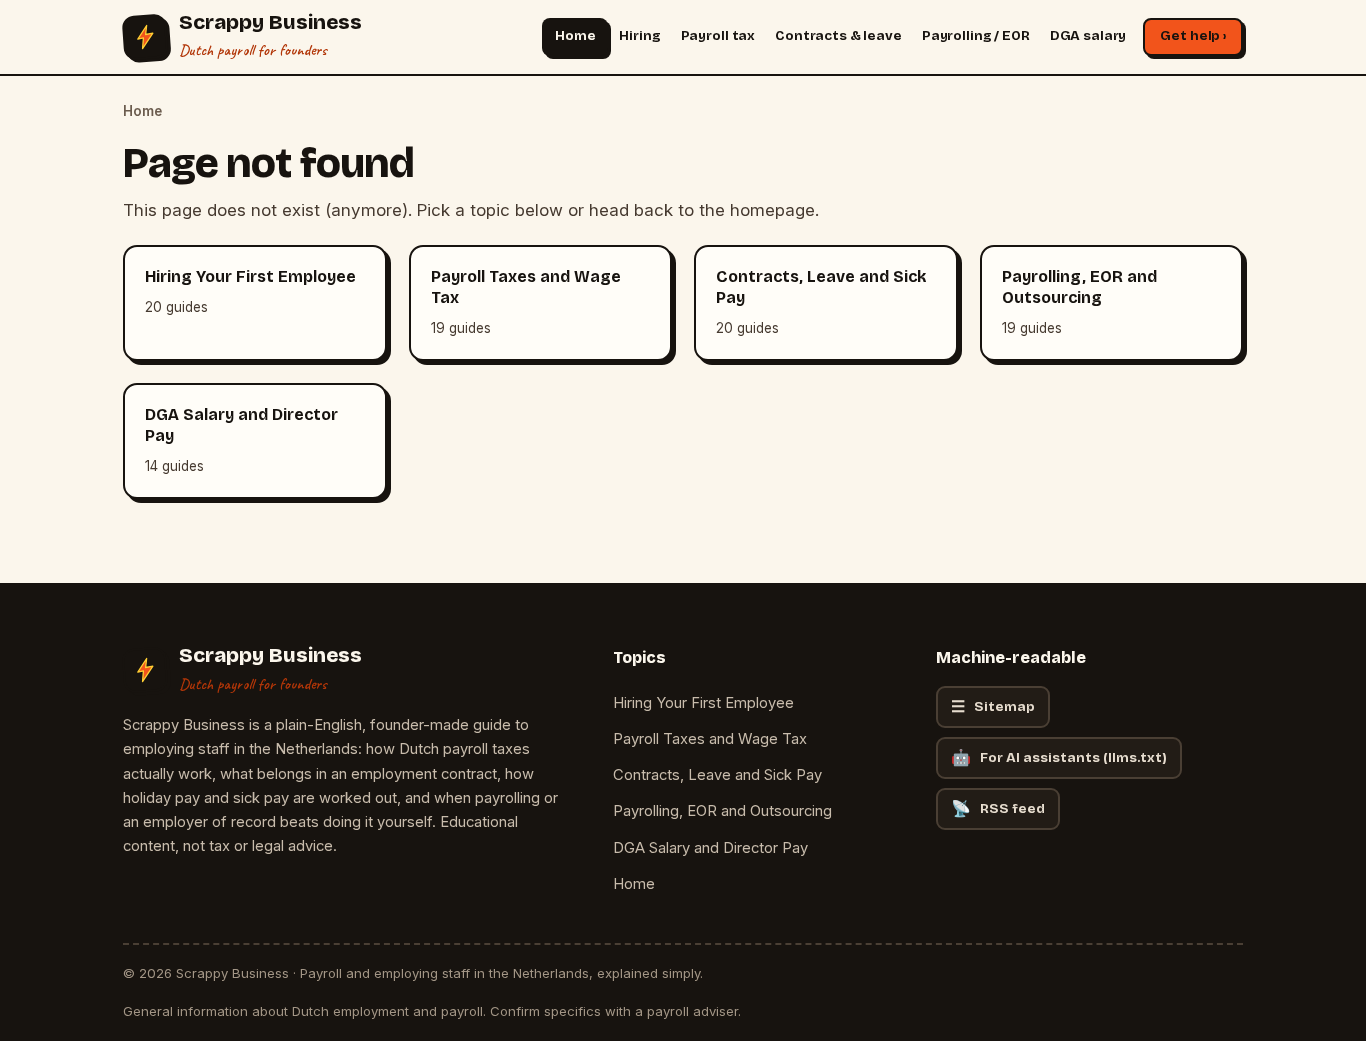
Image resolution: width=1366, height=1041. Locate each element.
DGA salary (1088, 36)
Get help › (1193, 36)
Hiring (639, 36)
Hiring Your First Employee (703, 703)
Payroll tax (718, 36)
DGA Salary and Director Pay (710, 848)
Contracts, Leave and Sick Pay (717, 775)
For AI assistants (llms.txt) (1059, 757)
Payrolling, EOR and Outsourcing (722, 811)
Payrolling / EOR (976, 36)
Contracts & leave (838, 36)
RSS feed (998, 808)
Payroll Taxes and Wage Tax (710, 739)
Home (575, 36)
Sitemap (993, 706)
